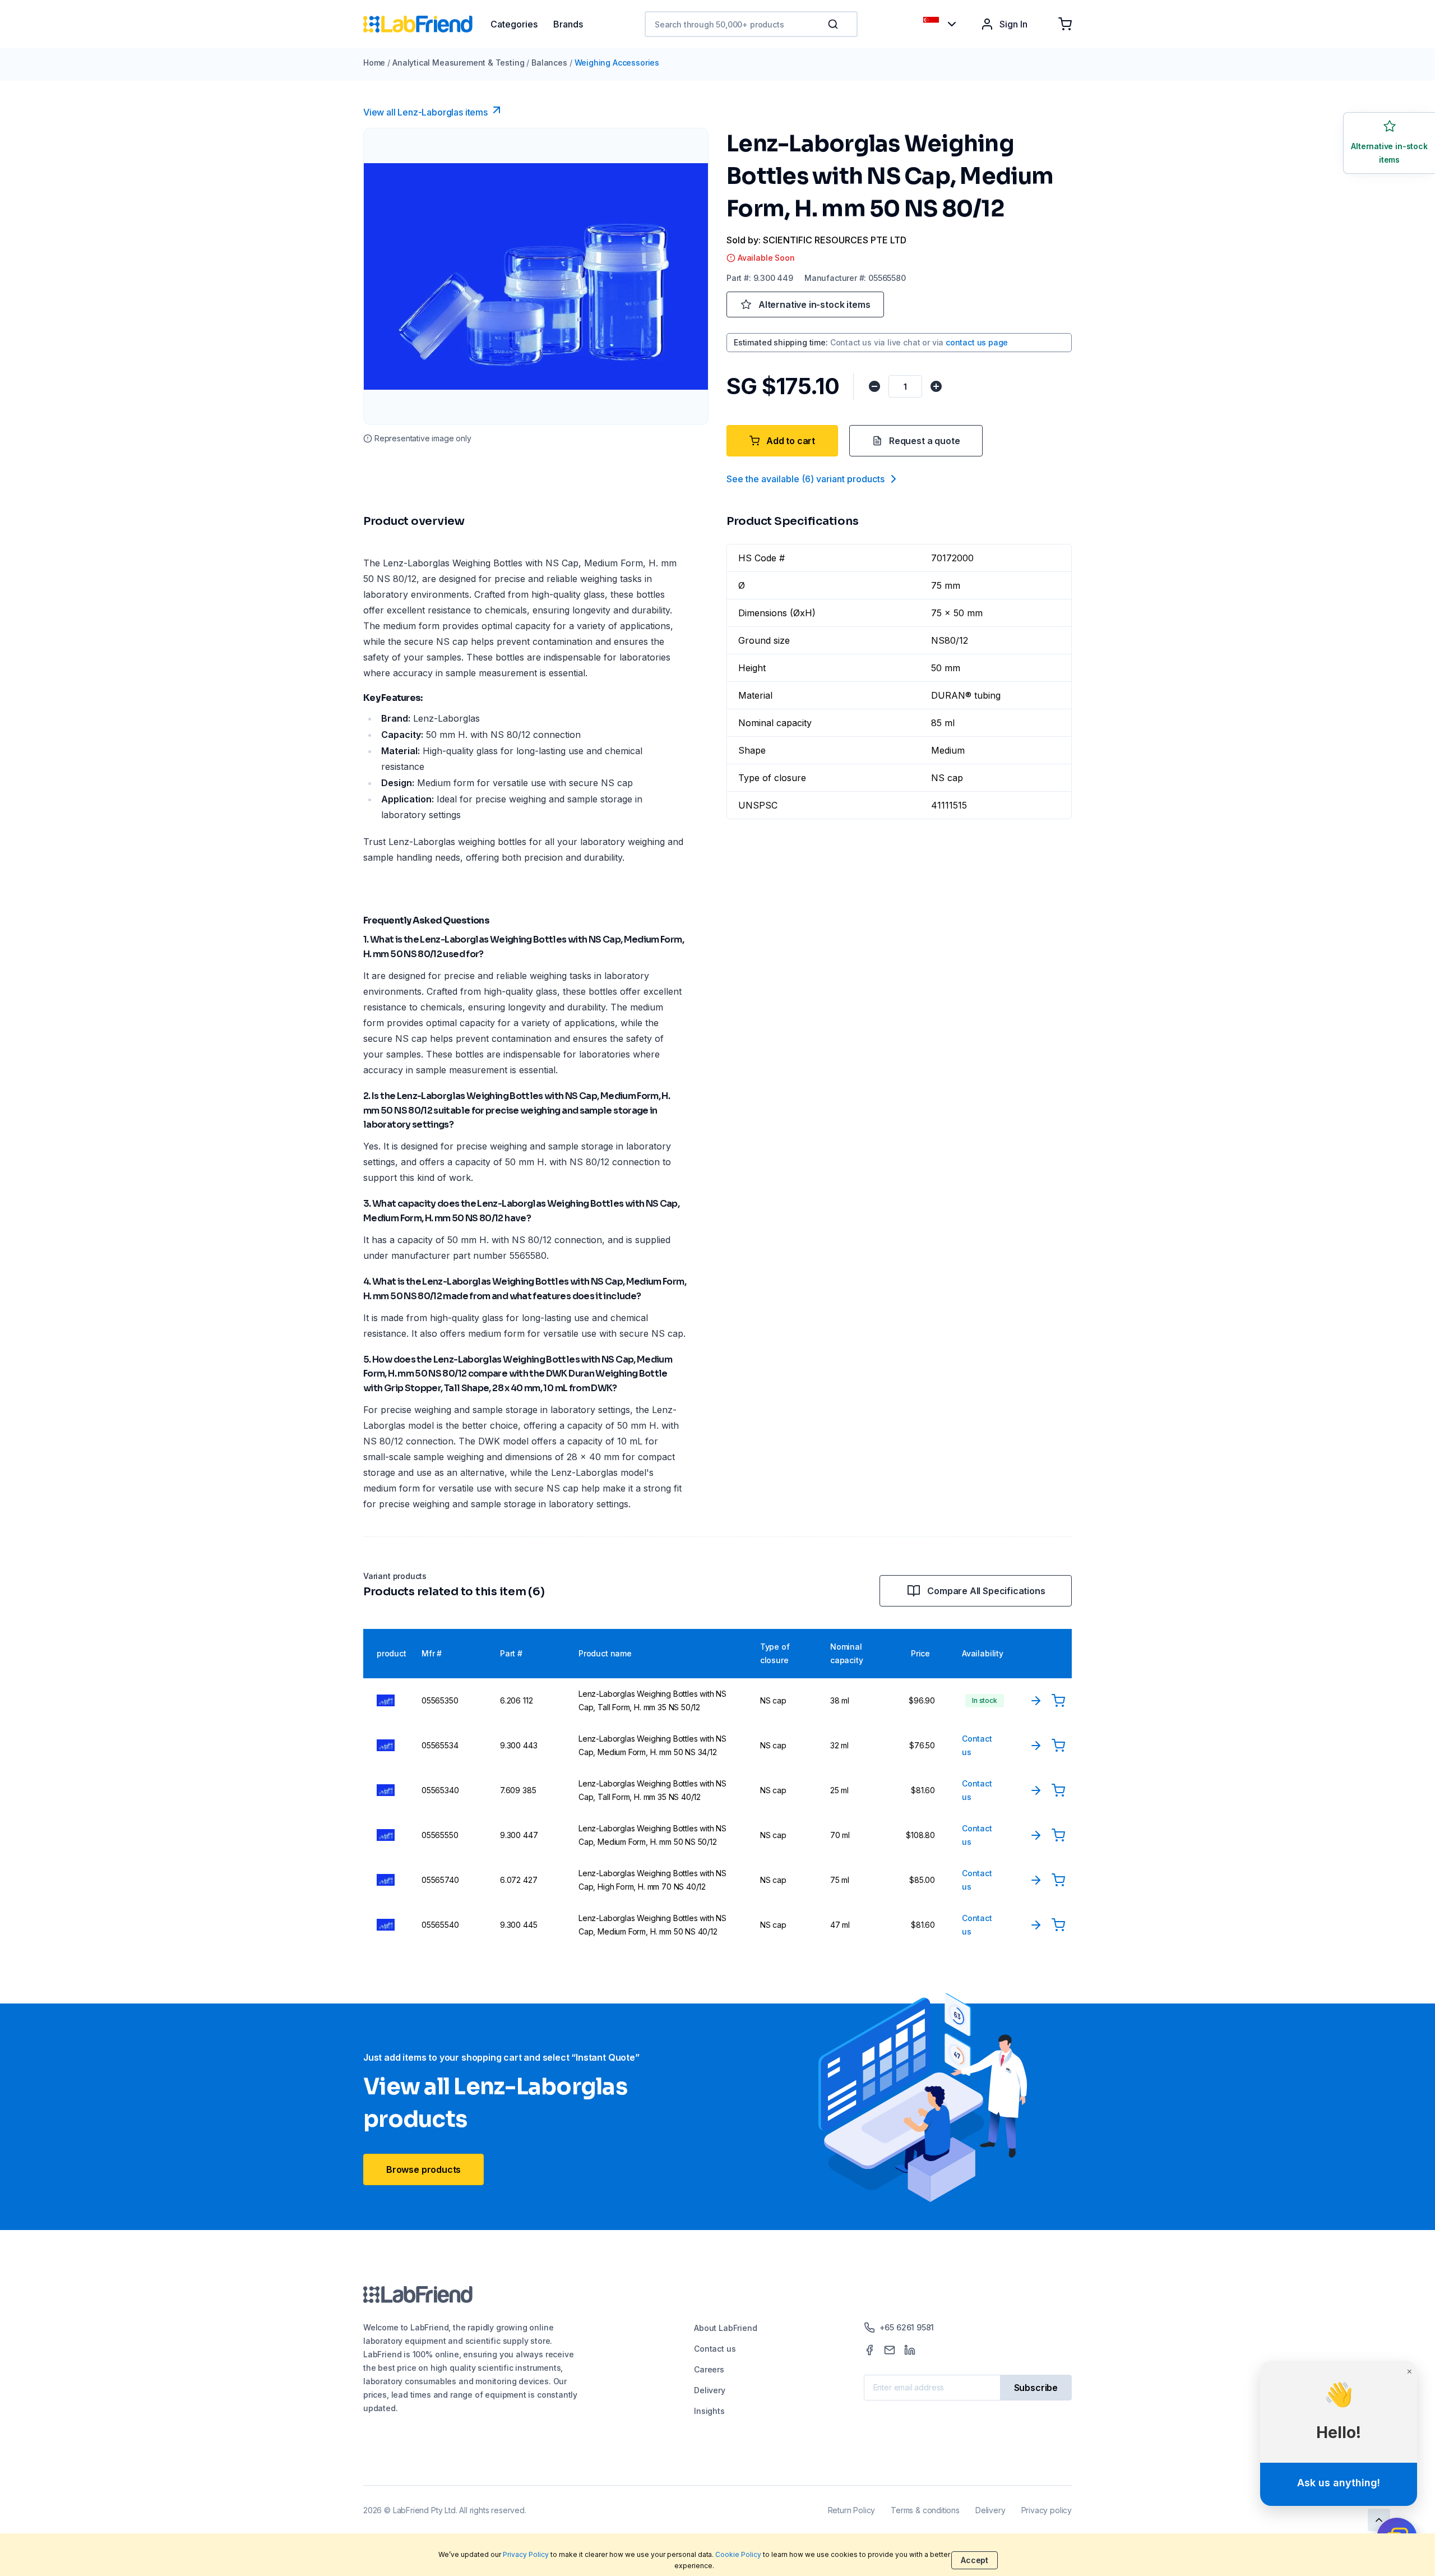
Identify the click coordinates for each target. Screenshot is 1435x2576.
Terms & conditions (925, 2510)
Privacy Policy (526, 2554)
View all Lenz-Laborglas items (425, 112)
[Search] (834, 24)
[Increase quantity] (936, 386)
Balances (549, 63)
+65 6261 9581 (907, 2327)
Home (374, 63)
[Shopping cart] (1065, 24)
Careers (709, 2369)
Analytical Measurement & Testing (458, 63)
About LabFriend (725, 2328)
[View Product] (1036, 1701)
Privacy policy (1047, 2510)
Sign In (1013, 24)
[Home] (427, 24)
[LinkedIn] (910, 2350)
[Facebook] (869, 2350)
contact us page (977, 342)
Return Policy (852, 2510)
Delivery (710, 2390)
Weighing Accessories (617, 63)
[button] (835, 24)
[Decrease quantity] (874, 386)
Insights (709, 2411)
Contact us (715, 2349)
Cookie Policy (738, 2554)
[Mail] (890, 2350)
